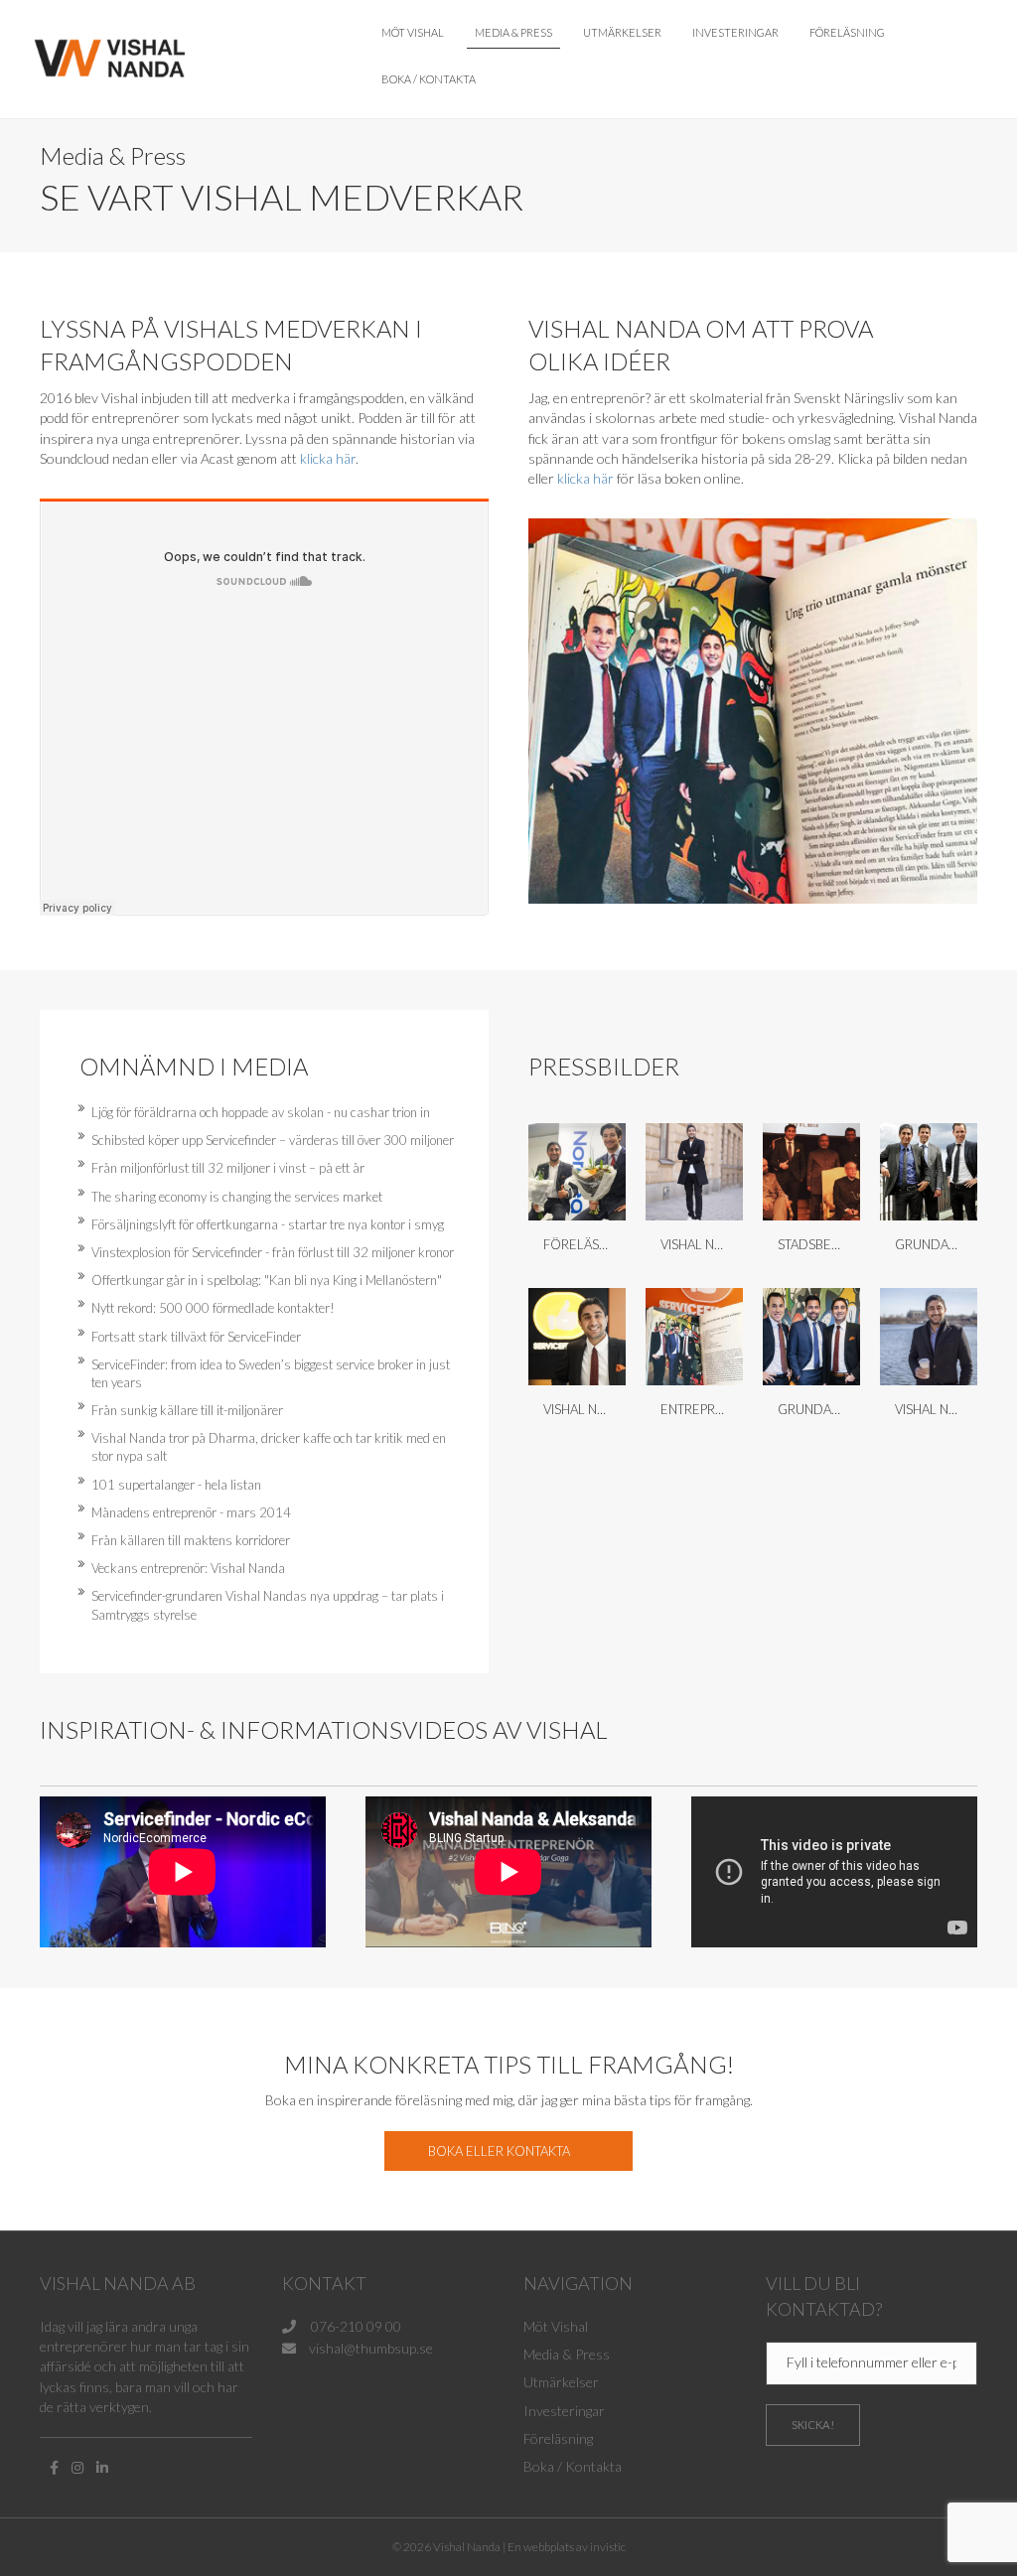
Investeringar (735, 32)
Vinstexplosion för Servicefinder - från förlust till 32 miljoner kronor (273, 1252)
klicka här (328, 458)
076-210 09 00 (355, 2326)
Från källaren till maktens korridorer (191, 1540)
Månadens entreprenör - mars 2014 (191, 1512)
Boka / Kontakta (429, 79)
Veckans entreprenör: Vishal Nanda (188, 1568)
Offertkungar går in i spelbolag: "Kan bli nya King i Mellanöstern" (267, 1280)
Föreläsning (847, 32)
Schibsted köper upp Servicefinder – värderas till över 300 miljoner (273, 1140)
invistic (608, 2547)
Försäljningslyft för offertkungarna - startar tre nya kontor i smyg (268, 1224)
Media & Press (513, 32)
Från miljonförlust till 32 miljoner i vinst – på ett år (228, 1168)
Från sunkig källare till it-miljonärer (187, 1410)
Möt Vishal (413, 32)
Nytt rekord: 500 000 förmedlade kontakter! (213, 1308)
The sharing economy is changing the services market (237, 1197)
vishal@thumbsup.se (371, 2348)
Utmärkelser (622, 32)
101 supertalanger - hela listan (176, 1485)
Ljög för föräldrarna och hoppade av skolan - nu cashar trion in (261, 1112)
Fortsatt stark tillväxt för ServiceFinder (196, 1337)
